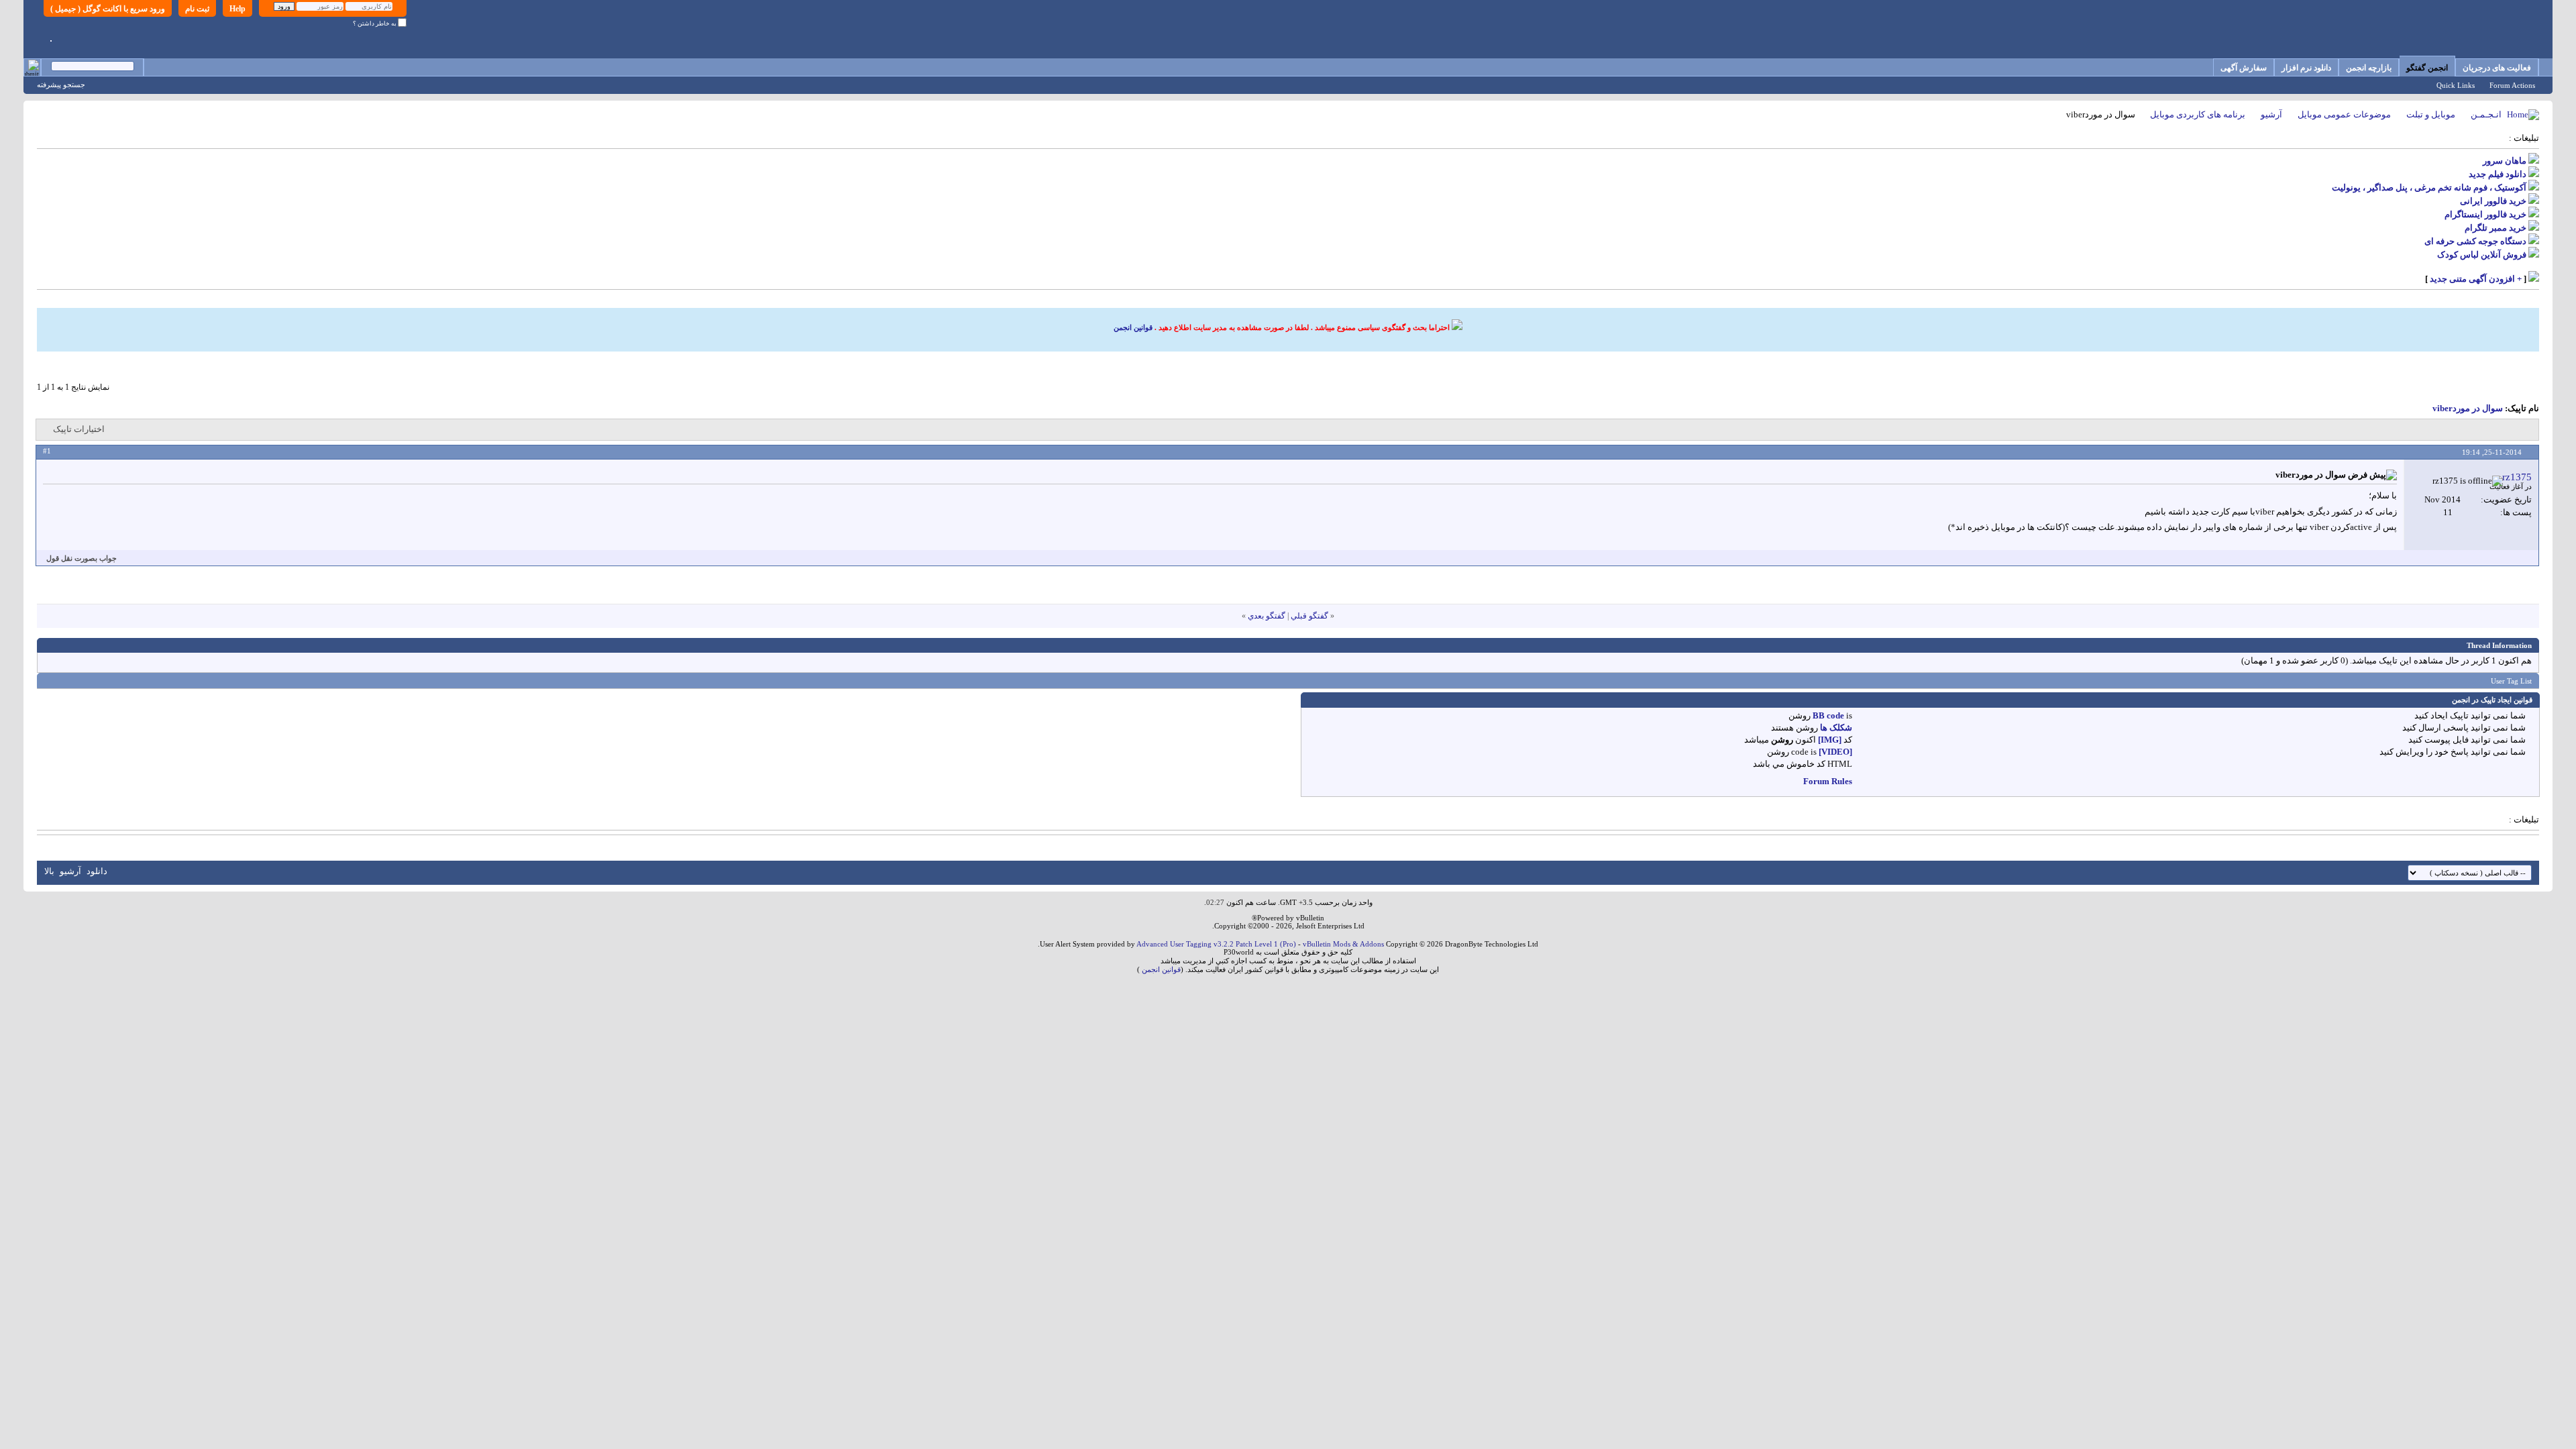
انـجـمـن (2486, 114)
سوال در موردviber (2468, 408)
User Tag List (2511, 681)
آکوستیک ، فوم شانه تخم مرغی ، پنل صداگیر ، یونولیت (2429, 187)
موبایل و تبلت (2431, 114)
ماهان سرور (2505, 161)
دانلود (97, 871)
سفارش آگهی (2244, 68)
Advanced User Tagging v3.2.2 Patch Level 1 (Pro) (1216, 944)
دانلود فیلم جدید (2498, 174)
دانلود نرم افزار (2306, 68)
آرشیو (2271, 114)
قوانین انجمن (1133, 327)
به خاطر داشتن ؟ (375, 23)
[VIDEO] (1835, 752)
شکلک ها (1836, 728)
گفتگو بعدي (1267, 616)
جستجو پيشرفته (61, 85)
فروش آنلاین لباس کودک (2482, 255)
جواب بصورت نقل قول (82, 558)
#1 (47, 451)
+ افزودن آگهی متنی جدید (2476, 279)
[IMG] (1830, 740)
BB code (1828, 715)
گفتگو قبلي (1309, 616)
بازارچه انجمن (2369, 68)
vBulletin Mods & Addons (1343, 944)
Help (237, 9)
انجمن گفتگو (2427, 68)
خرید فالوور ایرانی (2493, 201)
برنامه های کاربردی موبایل (2198, 114)
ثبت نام (197, 9)
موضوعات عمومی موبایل (2344, 114)
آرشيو (70, 871)
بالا (49, 871)
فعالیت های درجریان (2497, 68)
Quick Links (2456, 85)
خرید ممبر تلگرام (2495, 228)
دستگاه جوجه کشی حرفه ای (2475, 241)
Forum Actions (2512, 85)
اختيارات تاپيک (79, 429)
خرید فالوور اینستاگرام (2485, 214)
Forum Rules (1828, 781)
